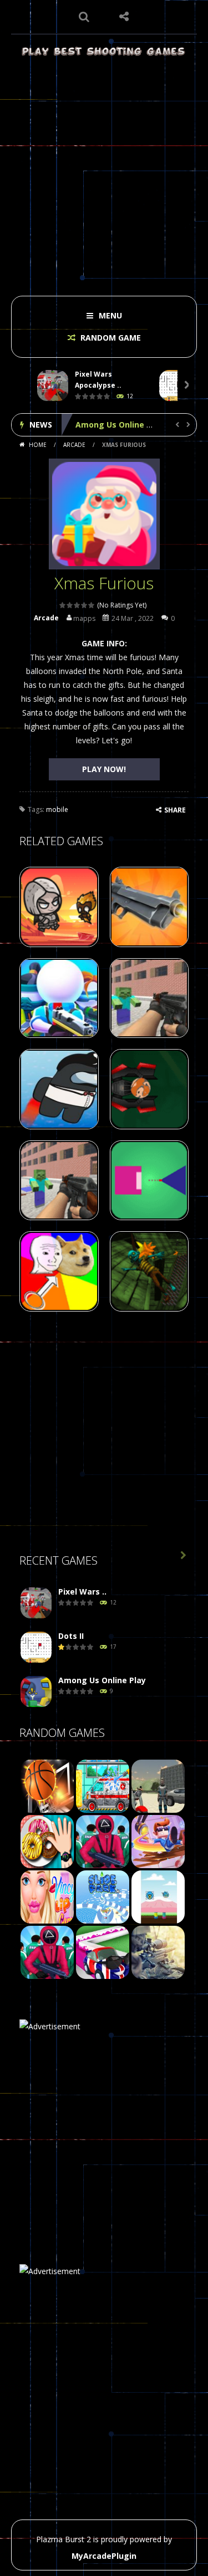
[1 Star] (63, 605)
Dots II (71, 1636)
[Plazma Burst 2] (104, 51)
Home (38, 445)
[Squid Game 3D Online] (103, 1840)
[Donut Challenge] (47, 1840)
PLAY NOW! (104, 769)
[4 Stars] (85, 605)
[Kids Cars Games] (103, 1785)
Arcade (74, 445)
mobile (57, 809)
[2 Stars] (70, 605)
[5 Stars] (92, 605)
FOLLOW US (124, 17)
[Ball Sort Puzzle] (103, 1951)
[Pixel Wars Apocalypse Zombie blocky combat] (36, 1603)
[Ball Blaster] (158, 1896)
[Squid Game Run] (47, 1951)
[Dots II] (36, 1647)
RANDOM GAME (110, 338)
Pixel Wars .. (82, 1592)
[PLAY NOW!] (53, 386)
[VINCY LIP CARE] (47, 1896)
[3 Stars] (77, 605)
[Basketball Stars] (47, 1785)
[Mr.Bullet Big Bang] (158, 1840)
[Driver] (158, 1785)
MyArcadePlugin (104, 2556)
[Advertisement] (104, 173)
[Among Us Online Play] (36, 1691)
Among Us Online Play (119, 425)
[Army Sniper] (158, 1951)
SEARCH (84, 17)
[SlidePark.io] (103, 1896)
